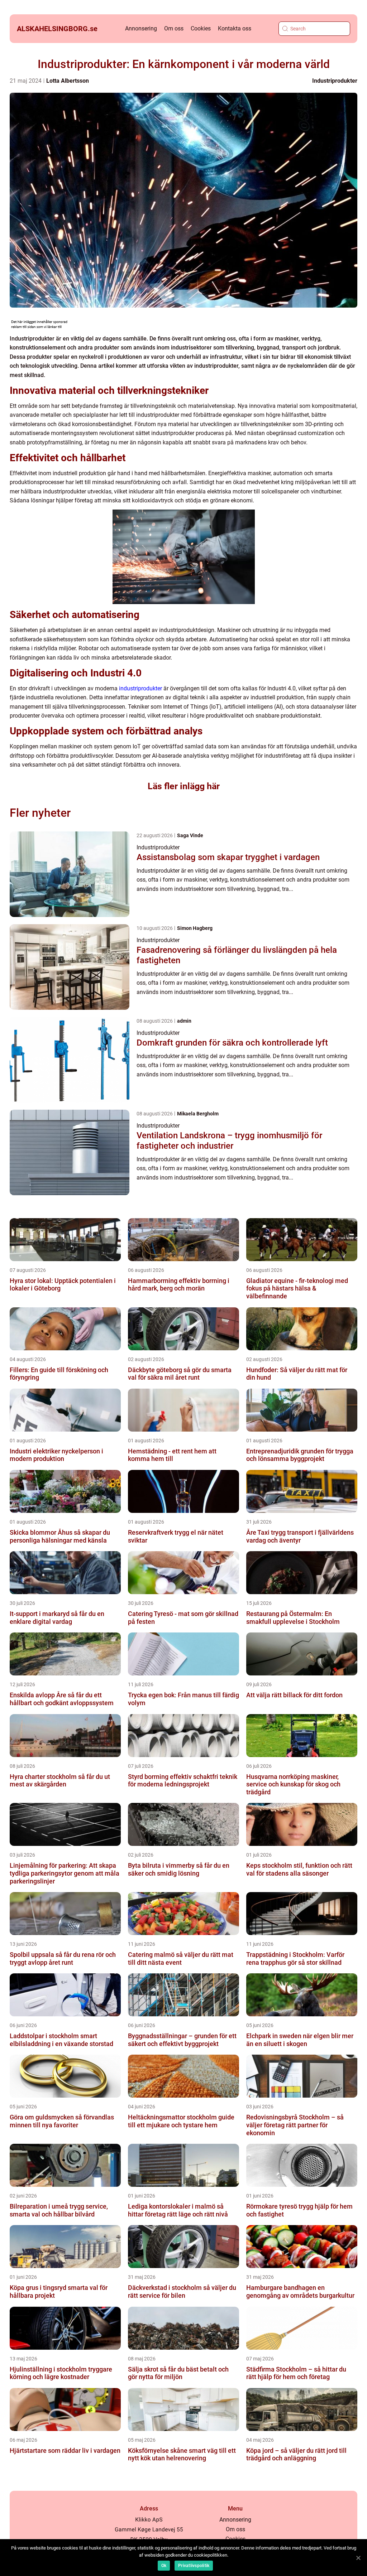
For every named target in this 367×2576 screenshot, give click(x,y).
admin (184, 1021)
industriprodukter (140, 688)
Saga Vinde (190, 835)
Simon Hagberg (195, 928)
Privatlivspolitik (194, 2566)
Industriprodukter (335, 81)
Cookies (201, 28)
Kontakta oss (235, 28)
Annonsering (141, 28)
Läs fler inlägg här (184, 786)
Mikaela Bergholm (198, 1114)
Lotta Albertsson (68, 81)
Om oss (174, 28)
